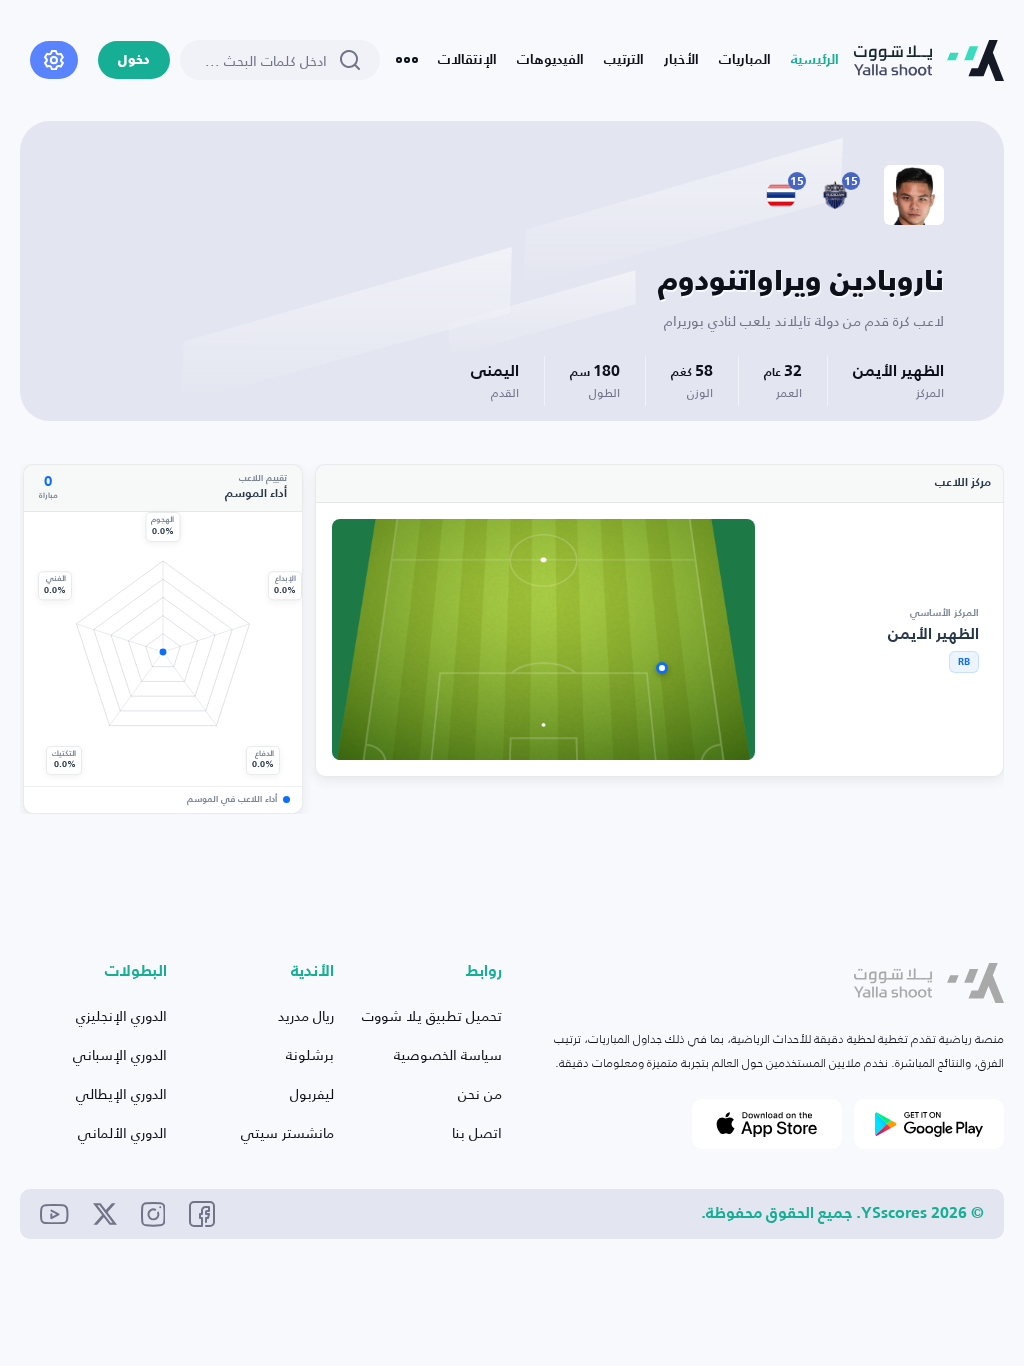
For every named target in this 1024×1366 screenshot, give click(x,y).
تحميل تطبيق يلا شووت (432, 1015)
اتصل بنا (477, 1132)
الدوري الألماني (122, 1132)
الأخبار (681, 60)
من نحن (480, 1093)
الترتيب (624, 60)
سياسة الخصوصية (448, 1054)
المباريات (745, 60)
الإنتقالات (467, 60)
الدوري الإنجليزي (121, 1015)
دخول (134, 60)
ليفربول (312, 1093)
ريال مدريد (306, 1015)
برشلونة (310, 1054)
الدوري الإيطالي (121, 1093)
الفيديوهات (550, 60)
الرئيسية (815, 60)
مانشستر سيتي (287, 1132)
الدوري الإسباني (120, 1054)
